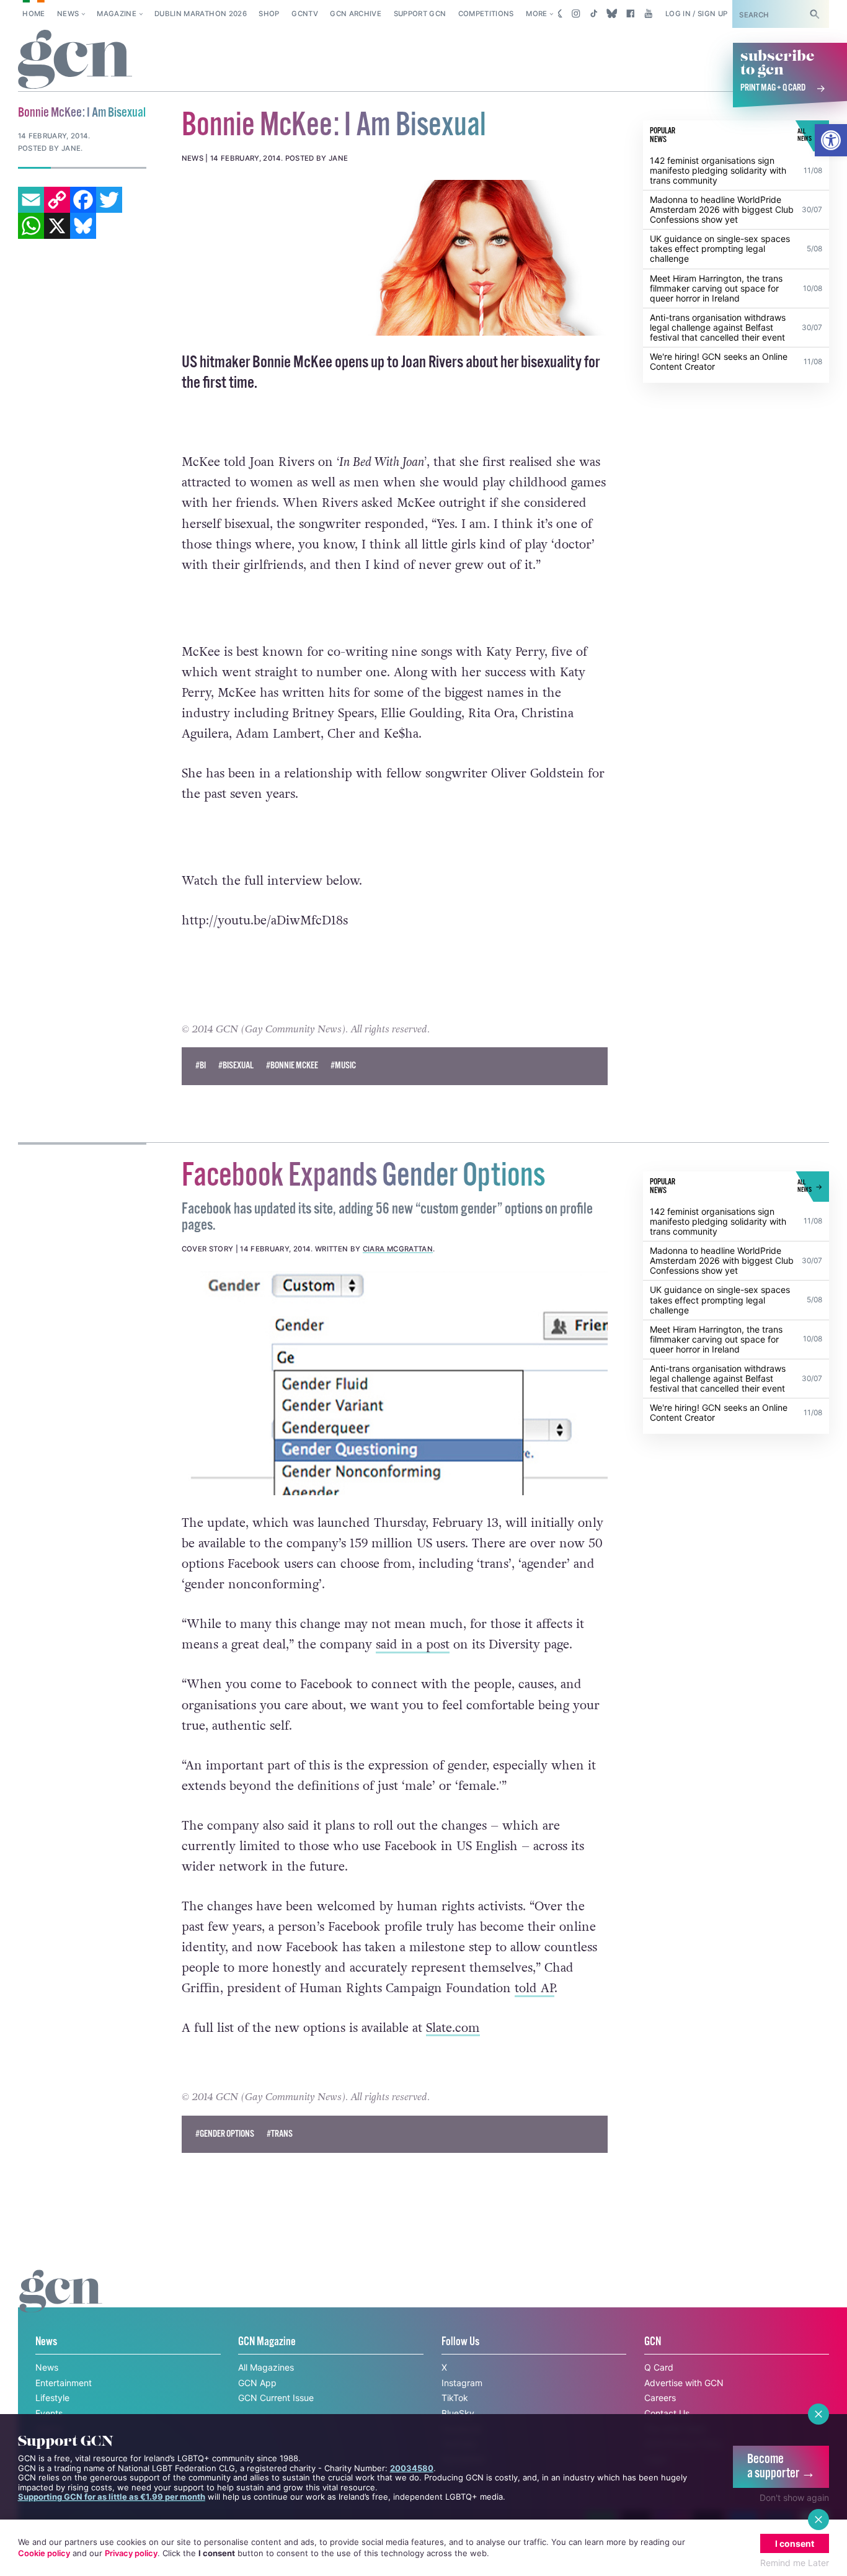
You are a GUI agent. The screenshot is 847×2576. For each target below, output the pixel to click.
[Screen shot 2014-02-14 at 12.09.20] (395, 257)
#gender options (225, 2134)
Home (33, 14)
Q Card (659, 2367)
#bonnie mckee (292, 1066)
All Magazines (266, 2367)
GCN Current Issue (276, 2398)
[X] (57, 226)
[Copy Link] (57, 200)
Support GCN (420, 14)
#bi (201, 1066)
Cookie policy (44, 2553)
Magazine (117, 14)
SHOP (269, 14)
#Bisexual (236, 1066)
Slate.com (453, 2028)
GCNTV (305, 14)
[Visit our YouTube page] (648, 14)
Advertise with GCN (684, 2383)
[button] (831, 140)
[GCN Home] (75, 60)
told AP (534, 1988)
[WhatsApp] (31, 226)
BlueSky (458, 2413)
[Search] (815, 14)
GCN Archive (356, 14)
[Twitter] (109, 200)
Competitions (486, 14)
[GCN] (61, 2303)
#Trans (280, 2134)
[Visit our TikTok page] (594, 14)
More (536, 14)
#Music (343, 1066)
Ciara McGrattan (398, 1249)
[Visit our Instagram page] (576, 14)
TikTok (455, 2398)
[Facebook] (83, 200)
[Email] (31, 200)
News (68, 14)
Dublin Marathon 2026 (201, 14)
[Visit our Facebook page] (630, 14)
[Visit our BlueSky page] (612, 14)
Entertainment (64, 2383)
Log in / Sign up (697, 14)
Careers (660, 2398)
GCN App (257, 2383)
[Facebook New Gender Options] (395, 1383)
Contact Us (667, 2413)
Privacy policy (131, 2553)
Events (49, 2413)
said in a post (413, 1645)
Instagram (462, 2383)
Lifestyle (52, 2398)
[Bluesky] (83, 226)
